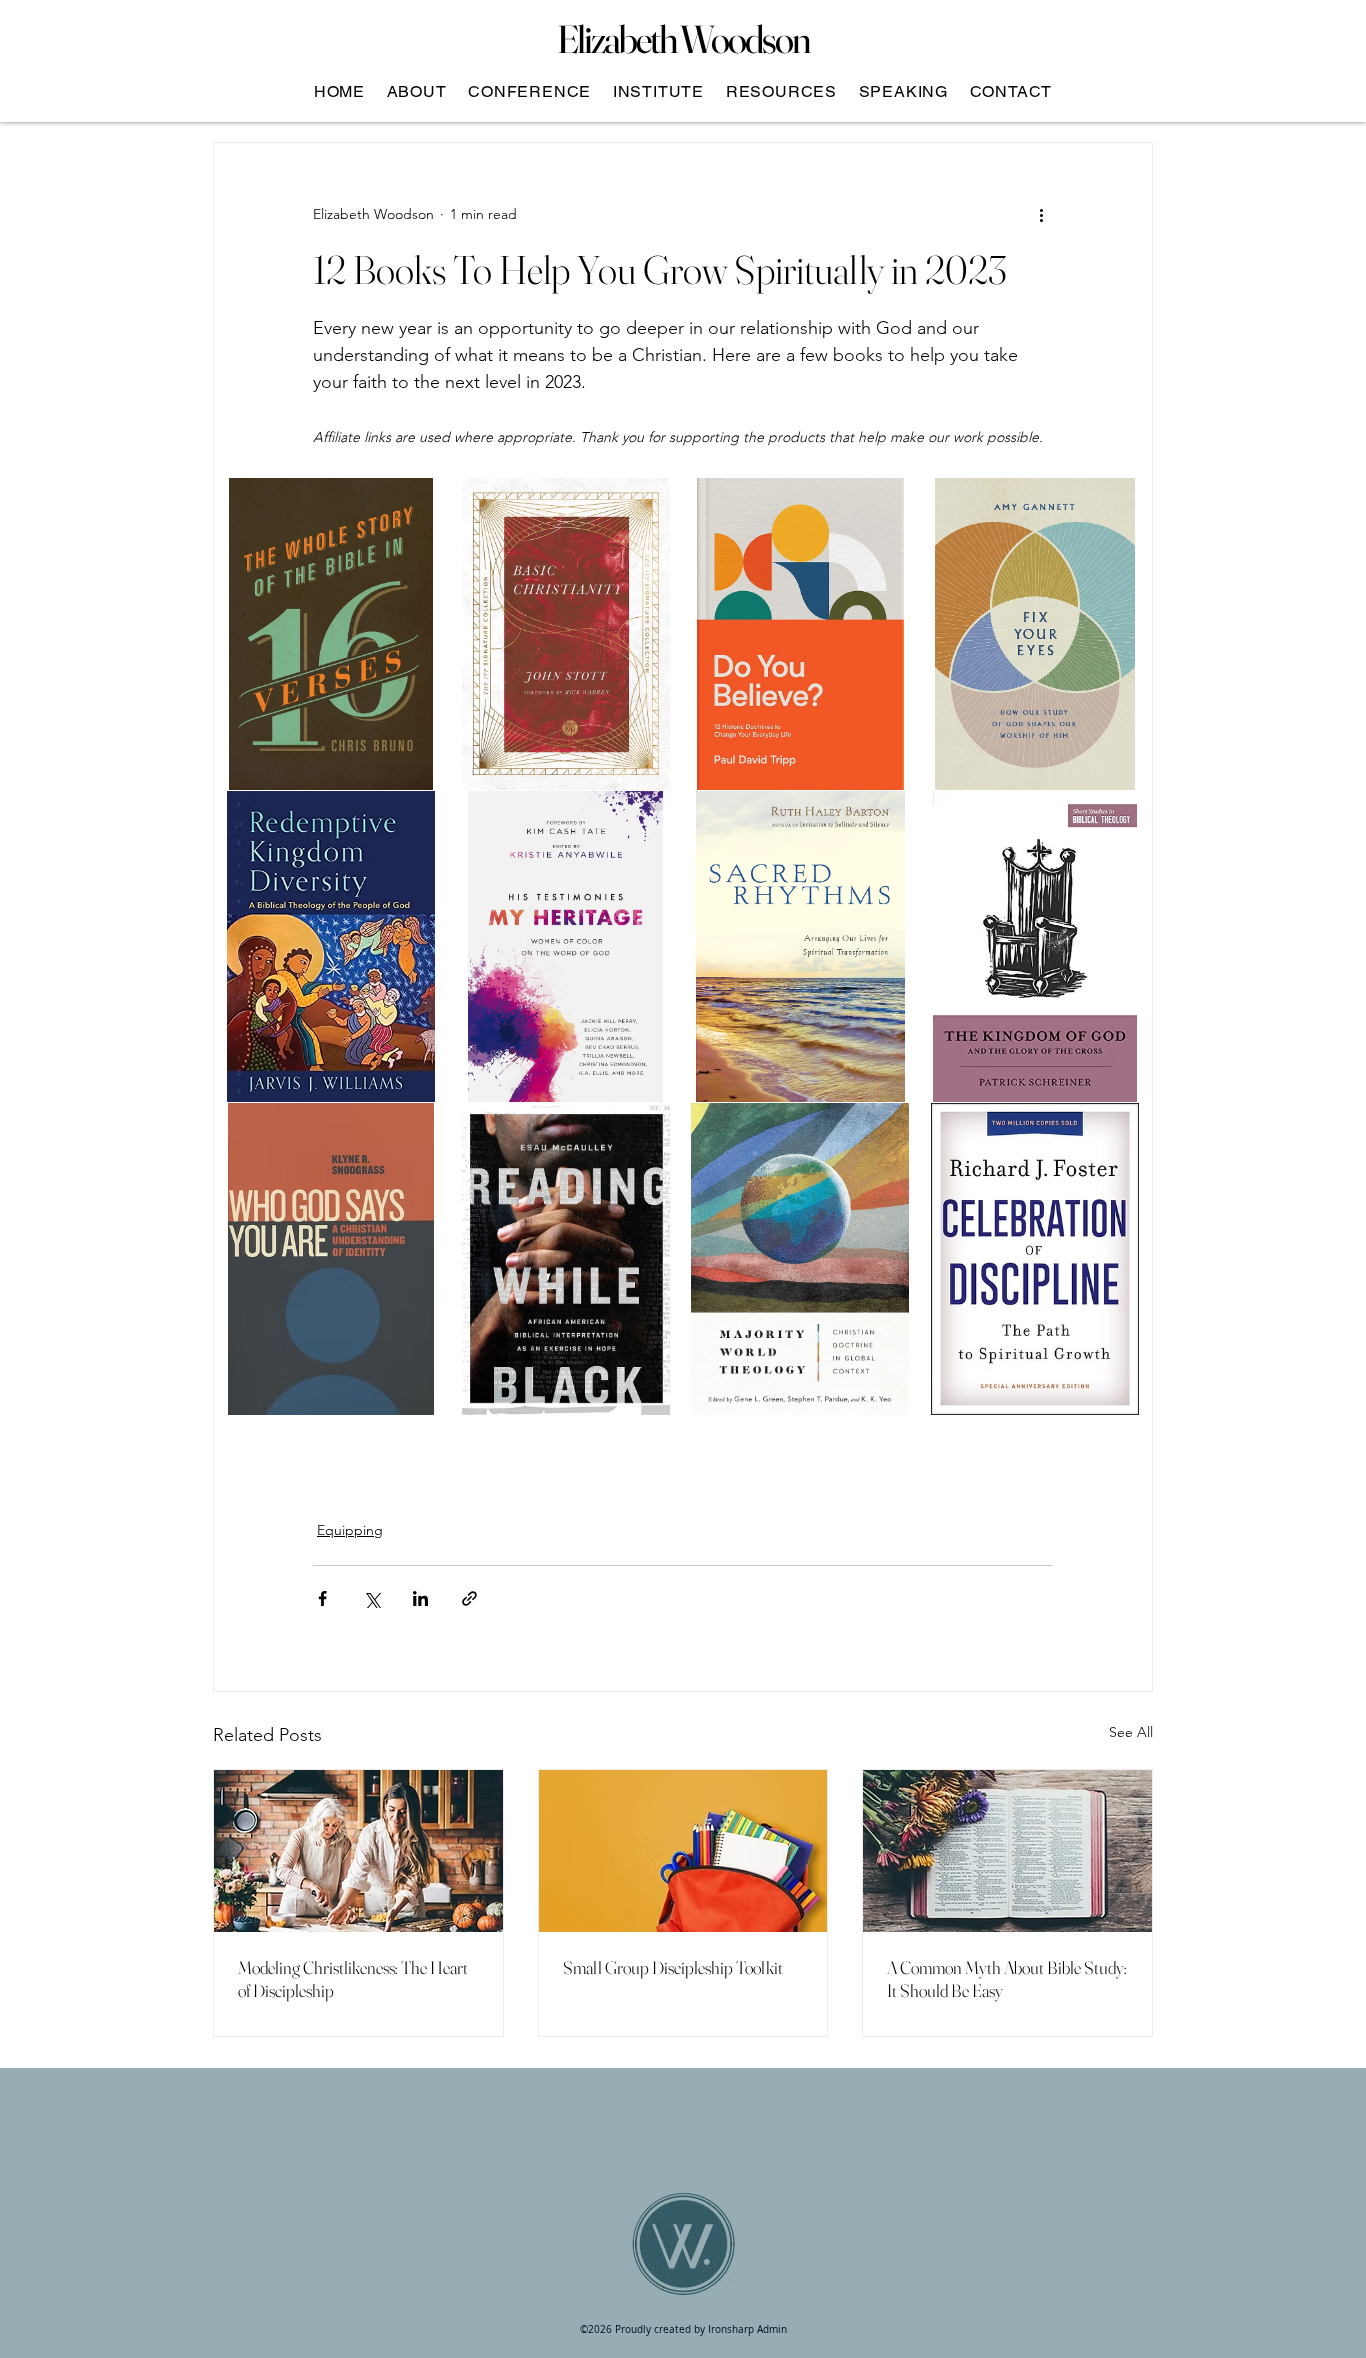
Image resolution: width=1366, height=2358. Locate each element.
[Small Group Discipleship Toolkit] (683, 1851)
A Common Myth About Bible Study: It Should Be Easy (1007, 1979)
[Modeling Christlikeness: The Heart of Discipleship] (358, 1851)
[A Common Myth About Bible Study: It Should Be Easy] (1007, 1851)
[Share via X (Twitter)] (371, 1598)
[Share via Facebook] (322, 1598)
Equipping (350, 1530)
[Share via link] (469, 1598)
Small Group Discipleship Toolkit (673, 1967)
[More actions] (1041, 215)
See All (1131, 1732)
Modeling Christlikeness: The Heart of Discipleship (353, 1979)
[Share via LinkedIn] (420, 1598)
